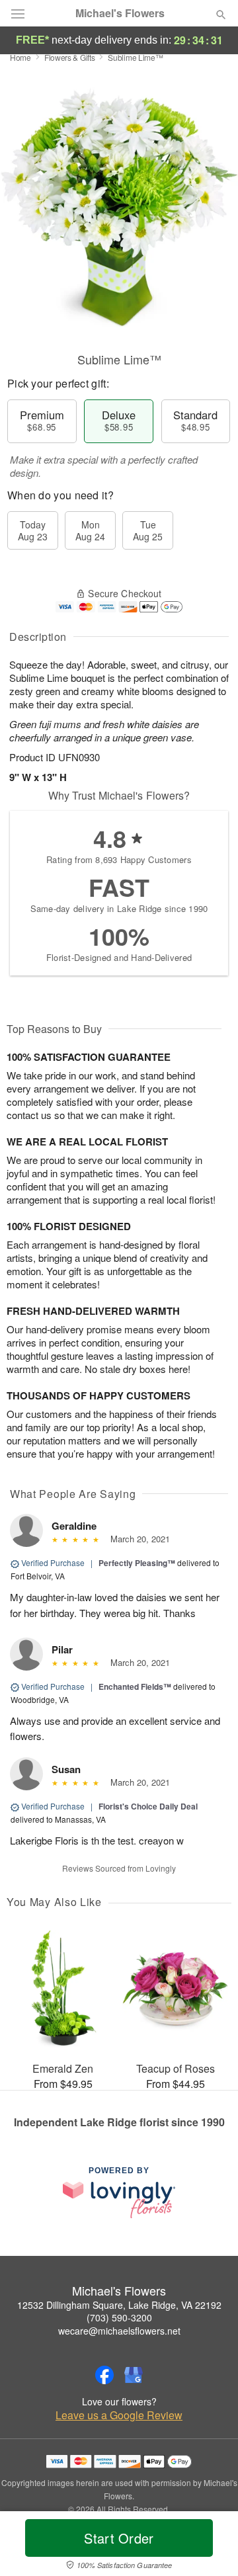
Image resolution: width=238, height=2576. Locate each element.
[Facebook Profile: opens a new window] (104, 2375)
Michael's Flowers (120, 13)
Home (20, 57)
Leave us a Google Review (119, 2415)
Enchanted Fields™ (135, 1686)
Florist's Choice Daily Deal (148, 1806)
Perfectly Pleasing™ (137, 1563)
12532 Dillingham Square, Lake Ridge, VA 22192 (119, 2305)
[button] (210, 2546)
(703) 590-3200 (119, 2317)
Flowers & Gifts (70, 57)
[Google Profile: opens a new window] (134, 2375)
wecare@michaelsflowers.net (119, 2331)
